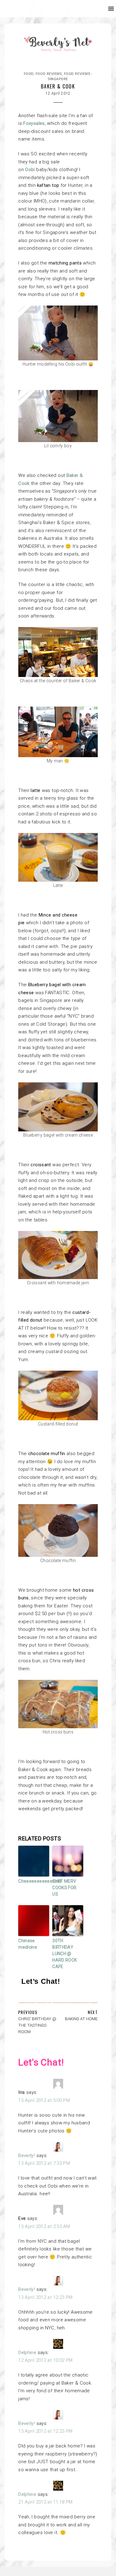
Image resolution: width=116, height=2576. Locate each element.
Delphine (27, 2352)
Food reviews (49, 74)
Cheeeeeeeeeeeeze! (34, 1881)
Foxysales (34, 123)
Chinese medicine (28, 1944)
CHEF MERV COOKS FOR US (64, 1888)
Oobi (30, 170)
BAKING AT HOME (81, 2019)
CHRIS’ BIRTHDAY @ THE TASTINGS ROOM (37, 2025)
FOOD (29, 74)
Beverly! (27, 2156)
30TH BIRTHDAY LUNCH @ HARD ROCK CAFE (64, 1954)
